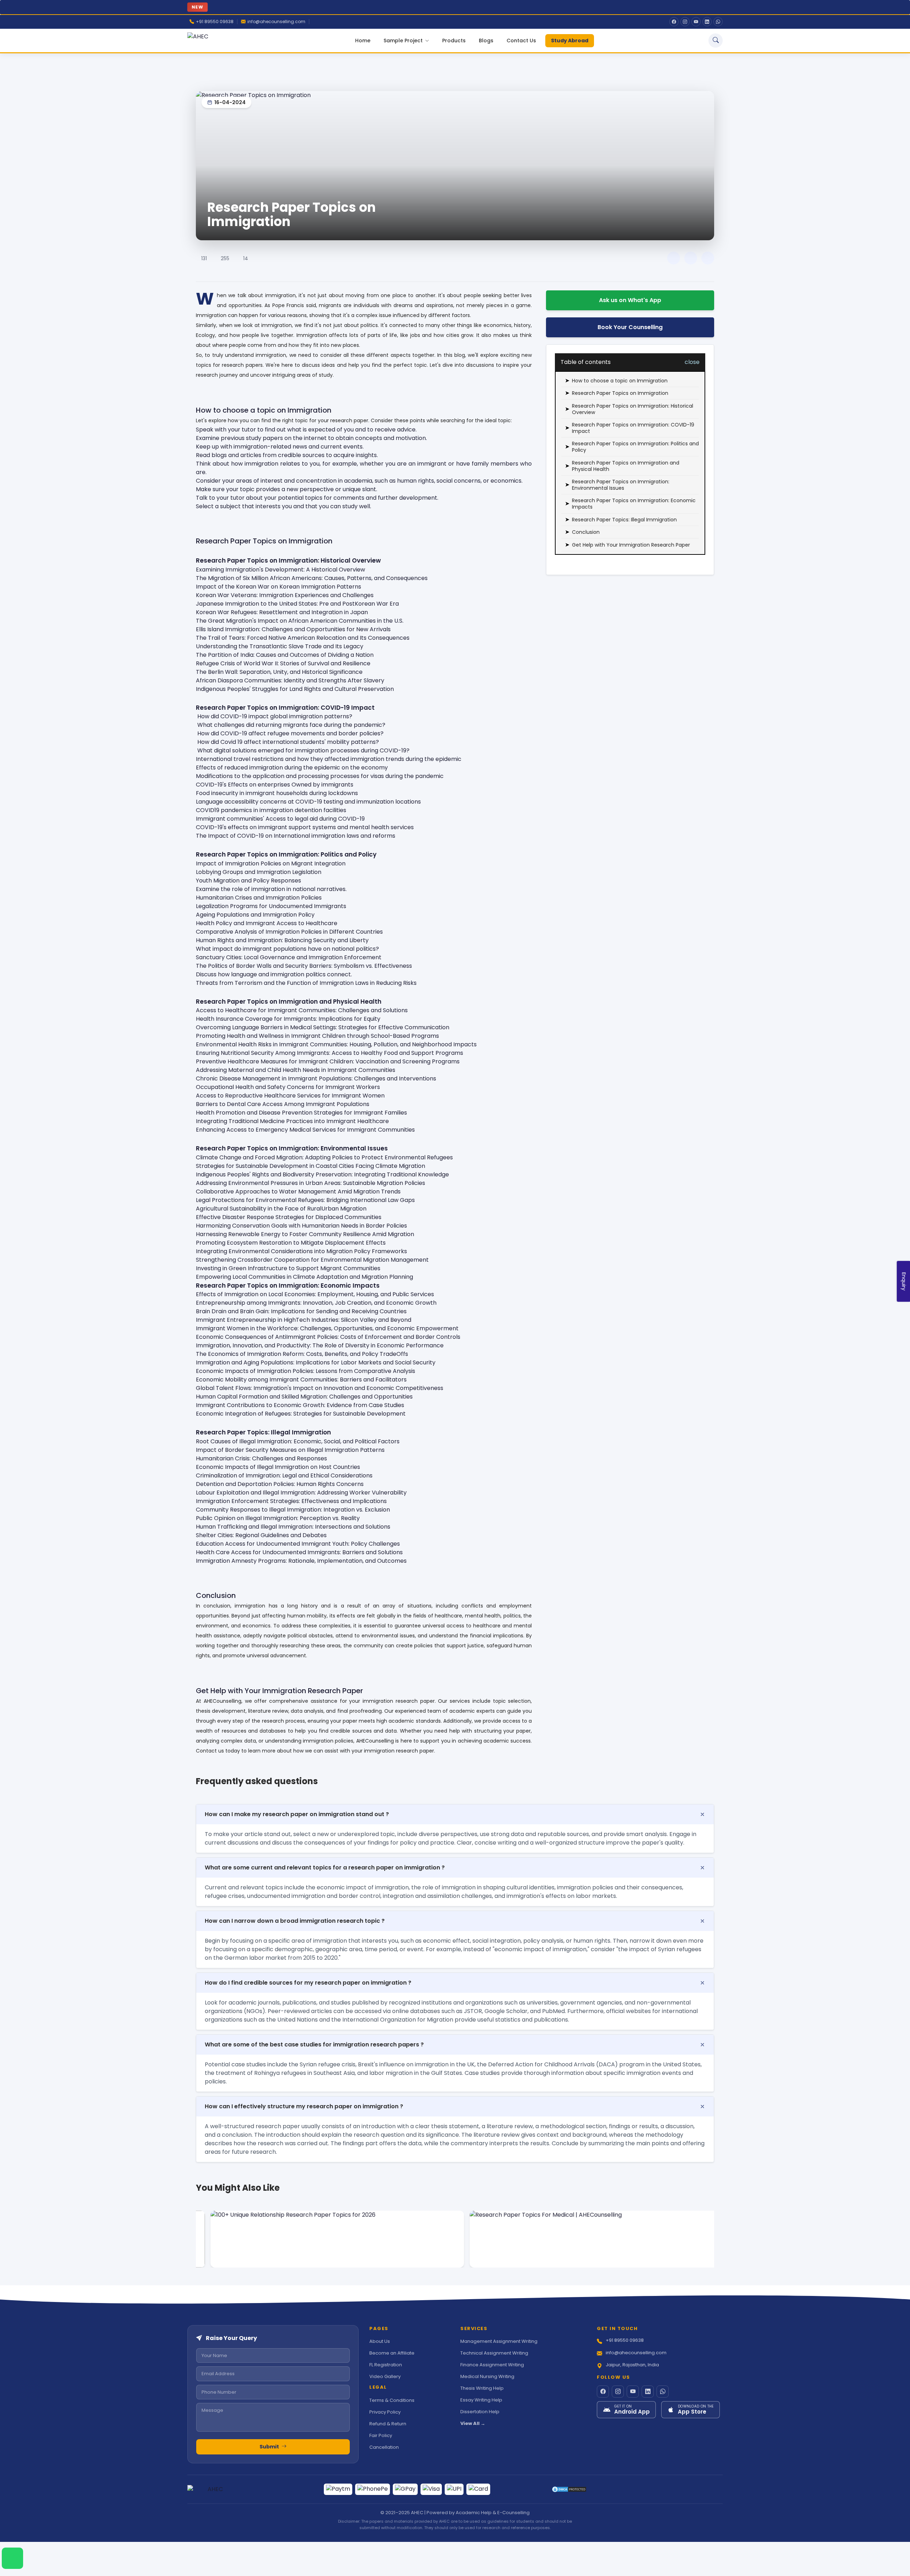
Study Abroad (570, 41)
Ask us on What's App (630, 300)
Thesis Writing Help (482, 2388)
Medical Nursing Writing (487, 2376)
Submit (270, 2447)
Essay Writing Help (481, 2400)
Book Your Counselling (630, 327)
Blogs (486, 41)
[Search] (716, 41)
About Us (380, 2341)
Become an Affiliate (392, 2353)
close (692, 362)
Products (454, 41)
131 (204, 258)
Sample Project (404, 41)
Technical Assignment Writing (494, 2353)
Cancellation (384, 2447)
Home (363, 41)
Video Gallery (385, 2376)
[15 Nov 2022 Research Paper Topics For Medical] (585, 2239)
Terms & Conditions (392, 2400)
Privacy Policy (385, 2412)
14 (246, 258)
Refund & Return (388, 2424)
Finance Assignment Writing (492, 2365)
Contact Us (521, 41)
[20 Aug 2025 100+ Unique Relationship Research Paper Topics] (325, 2239)
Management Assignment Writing (499, 2341)
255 (225, 258)
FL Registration (386, 2365)
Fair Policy (381, 2435)
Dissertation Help (480, 2412)
